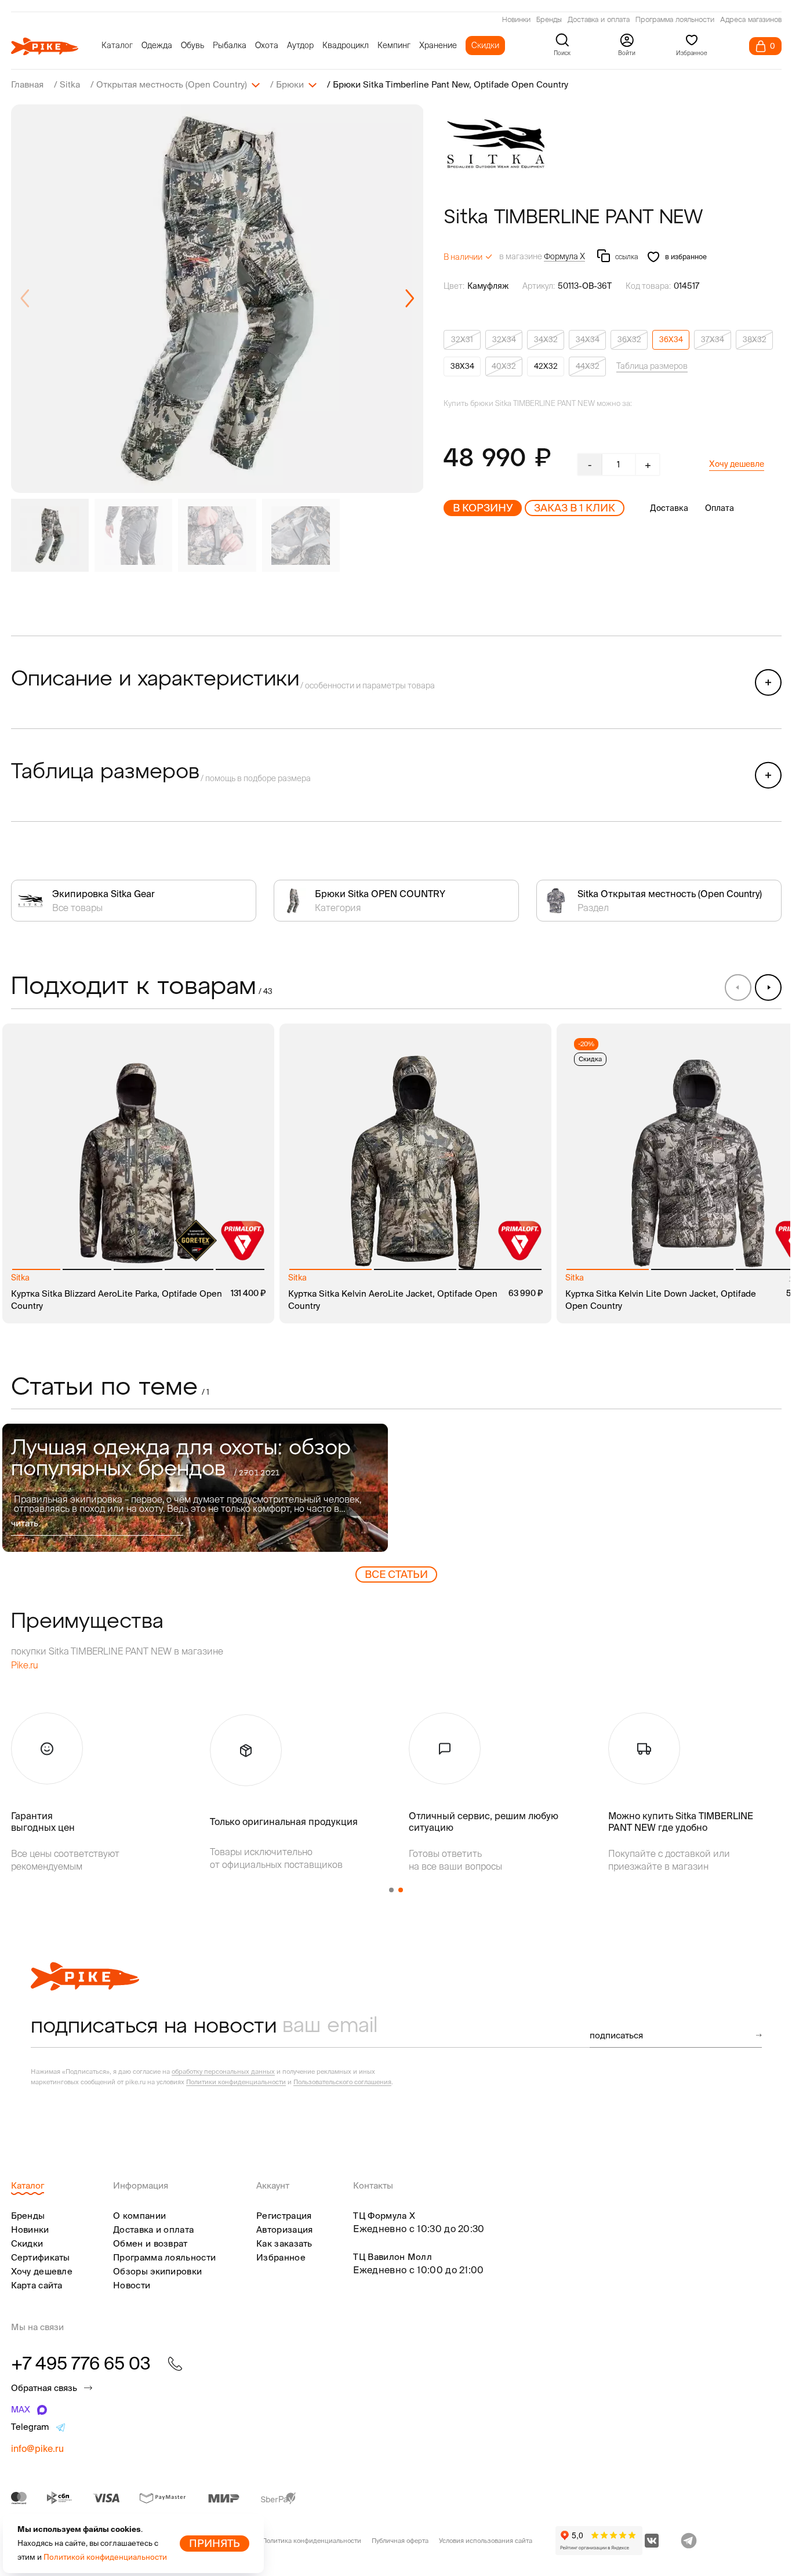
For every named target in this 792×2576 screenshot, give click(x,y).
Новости (132, 2285)
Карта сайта (37, 2285)
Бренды (549, 20)
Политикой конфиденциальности (105, 2557)
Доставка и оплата (599, 20)
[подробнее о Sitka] (496, 144)
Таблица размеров (652, 366)
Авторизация (284, 2229)
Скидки (485, 45)
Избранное (281, 2257)
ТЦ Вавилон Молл (393, 2257)
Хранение (438, 45)
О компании (139, 2216)
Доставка (669, 508)
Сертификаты (41, 2257)
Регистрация (284, 2216)
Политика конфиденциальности (312, 2541)
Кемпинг (394, 45)
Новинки (516, 20)
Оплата (720, 508)
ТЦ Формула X (384, 2216)
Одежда (157, 45)
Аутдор (300, 45)
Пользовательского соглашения (342, 2082)
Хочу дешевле (737, 464)
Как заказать (284, 2243)
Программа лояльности (675, 20)
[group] (217, 299)
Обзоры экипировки (157, 2271)
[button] (410, 299)
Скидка (590, 1059)
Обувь (192, 45)
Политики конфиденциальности (236, 2082)
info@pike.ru (37, 2448)
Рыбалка (230, 45)
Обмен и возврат (150, 2243)
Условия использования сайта (486, 2541)
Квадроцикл (346, 45)
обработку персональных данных (223, 2071)
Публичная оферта (400, 2541)
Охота (267, 45)
